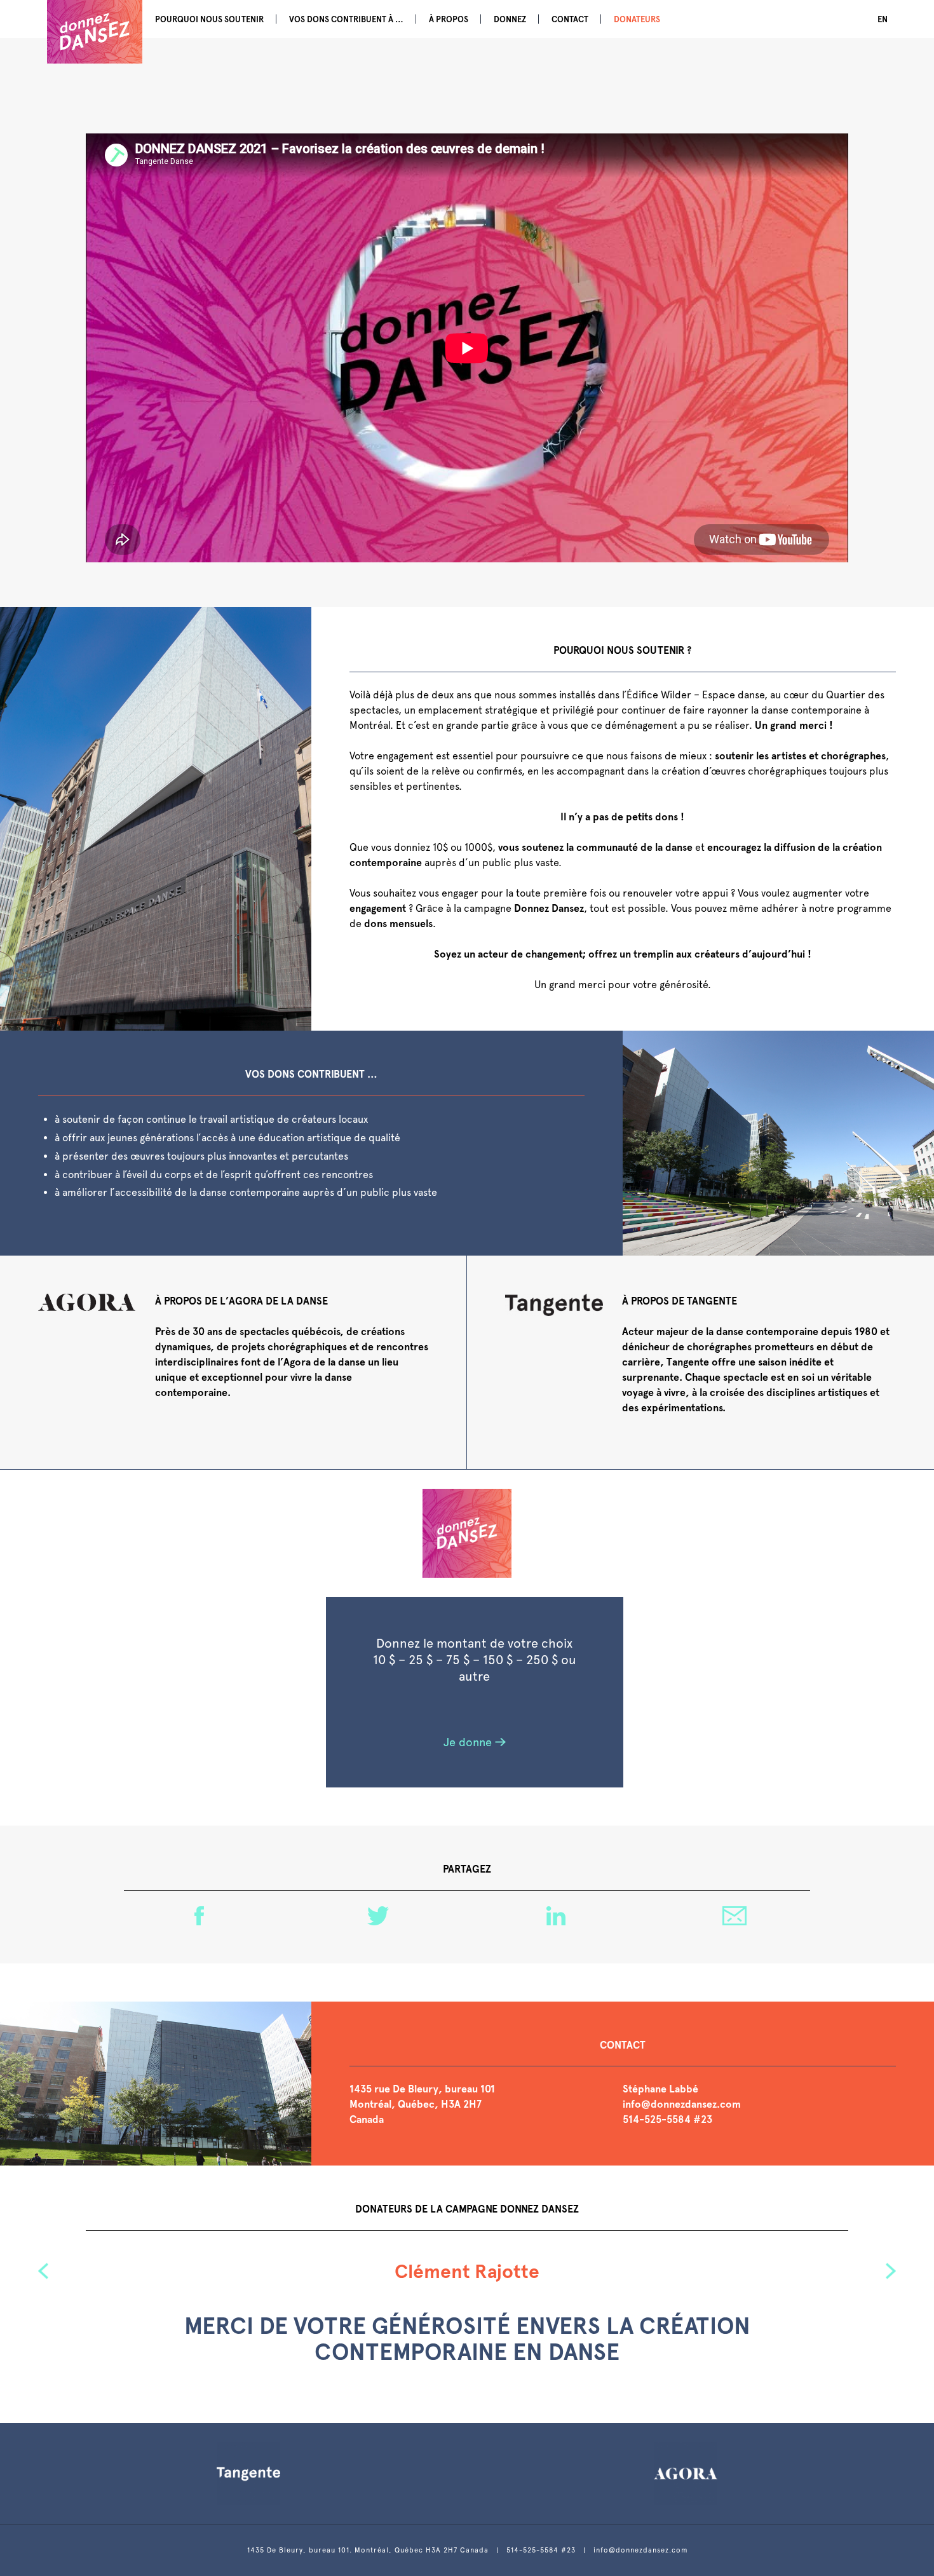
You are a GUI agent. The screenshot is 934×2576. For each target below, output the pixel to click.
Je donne (468, 1742)
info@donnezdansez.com (682, 2104)
